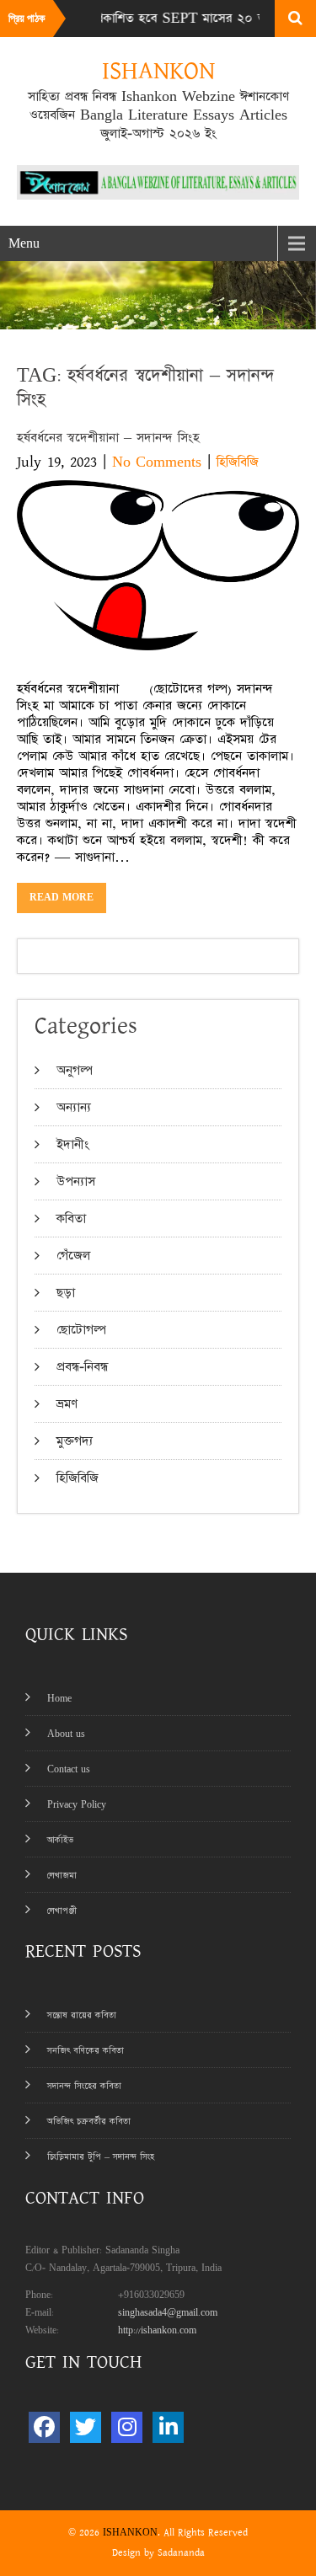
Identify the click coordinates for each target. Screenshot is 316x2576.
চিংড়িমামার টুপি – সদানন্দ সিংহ (101, 2157)
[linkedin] (168, 2427)
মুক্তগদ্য (75, 1441)
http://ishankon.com (157, 2330)
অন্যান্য (74, 1107)
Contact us (69, 1769)
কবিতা (71, 1219)
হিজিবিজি (238, 462)
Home (59, 1699)
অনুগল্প (75, 1070)
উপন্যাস (76, 1181)
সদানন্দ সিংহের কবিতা (84, 2086)
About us (66, 1734)
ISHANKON (130, 2533)
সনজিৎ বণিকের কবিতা (86, 2051)
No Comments (157, 462)
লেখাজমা (62, 1876)
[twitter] (86, 2427)
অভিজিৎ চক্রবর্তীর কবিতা (89, 2122)
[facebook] (44, 2427)
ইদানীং (73, 1144)
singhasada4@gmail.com (168, 2313)
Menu (24, 243)
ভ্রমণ (67, 1404)
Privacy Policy (77, 1805)
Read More (62, 898)
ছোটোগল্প (81, 1330)
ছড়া (66, 1293)
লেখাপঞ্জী (62, 1911)
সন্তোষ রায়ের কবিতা (82, 2015)
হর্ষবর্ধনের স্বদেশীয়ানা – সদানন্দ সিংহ (108, 438)
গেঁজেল (73, 1256)
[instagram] (127, 2427)
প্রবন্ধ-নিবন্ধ (82, 1367)
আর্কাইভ (60, 1840)
